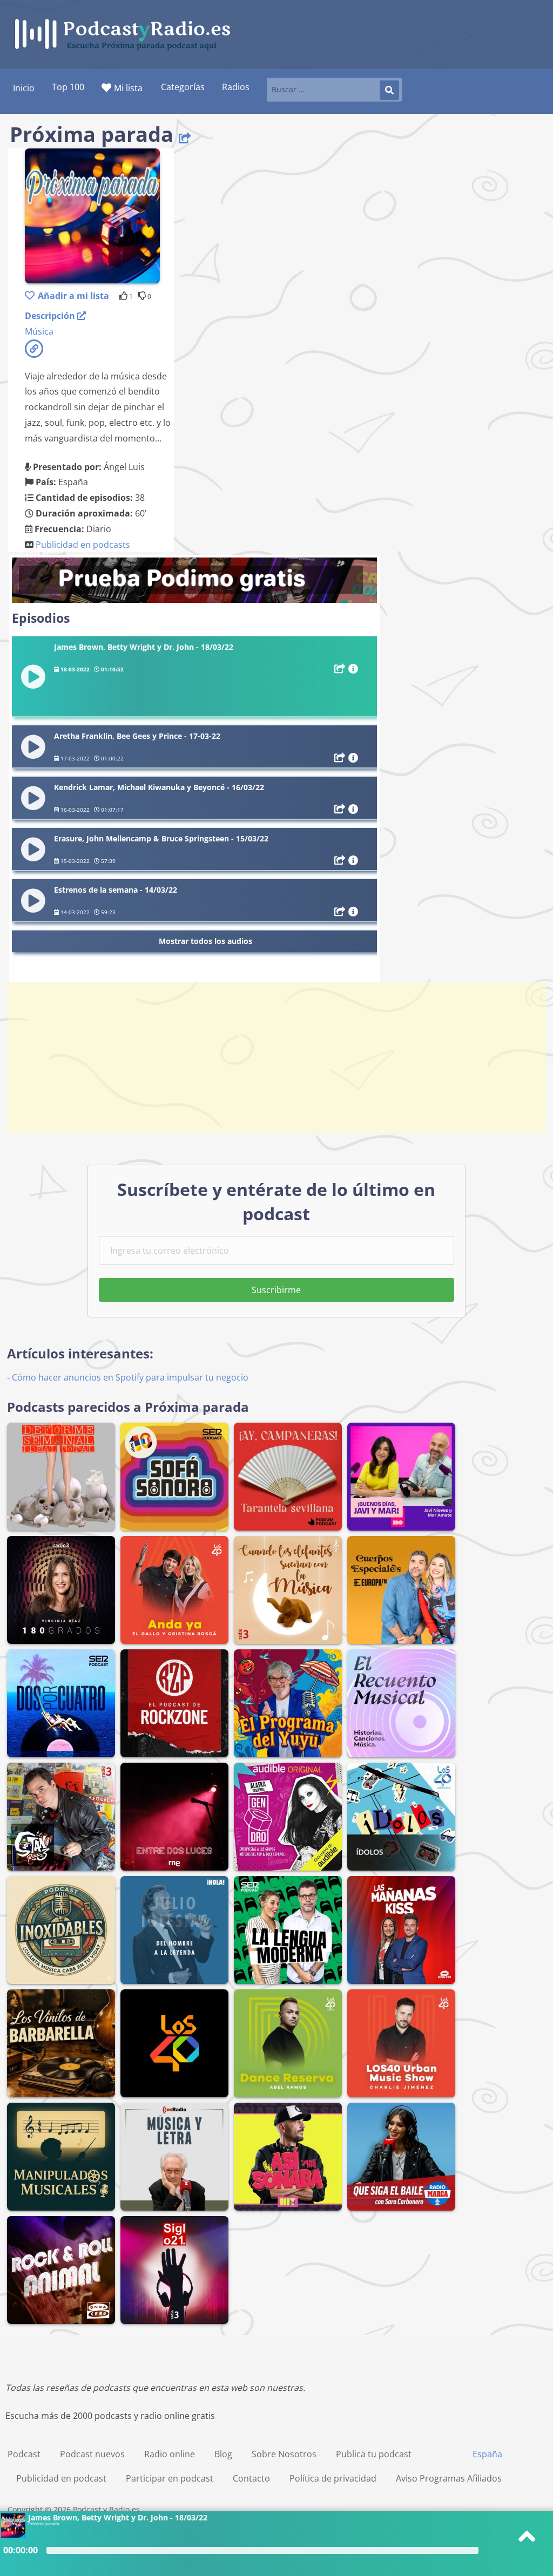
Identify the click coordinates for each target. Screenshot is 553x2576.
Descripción (51, 316)
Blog (223, 2454)
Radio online (170, 2454)
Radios (236, 87)
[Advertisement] (276, 1057)
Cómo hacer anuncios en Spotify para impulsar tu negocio (130, 1377)
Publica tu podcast (374, 2454)
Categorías (183, 87)
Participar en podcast (170, 2478)
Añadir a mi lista (73, 296)
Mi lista (128, 88)
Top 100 (68, 87)
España (487, 2454)
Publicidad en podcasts (83, 545)
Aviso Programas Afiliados (449, 2478)
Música (39, 331)
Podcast (24, 2454)
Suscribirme (276, 1290)
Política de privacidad (333, 2478)
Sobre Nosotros (284, 2454)
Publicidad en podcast (61, 2478)
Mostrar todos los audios (205, 941)
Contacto (251, 2478)
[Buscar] (389, 90)
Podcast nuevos (92, 2454)
